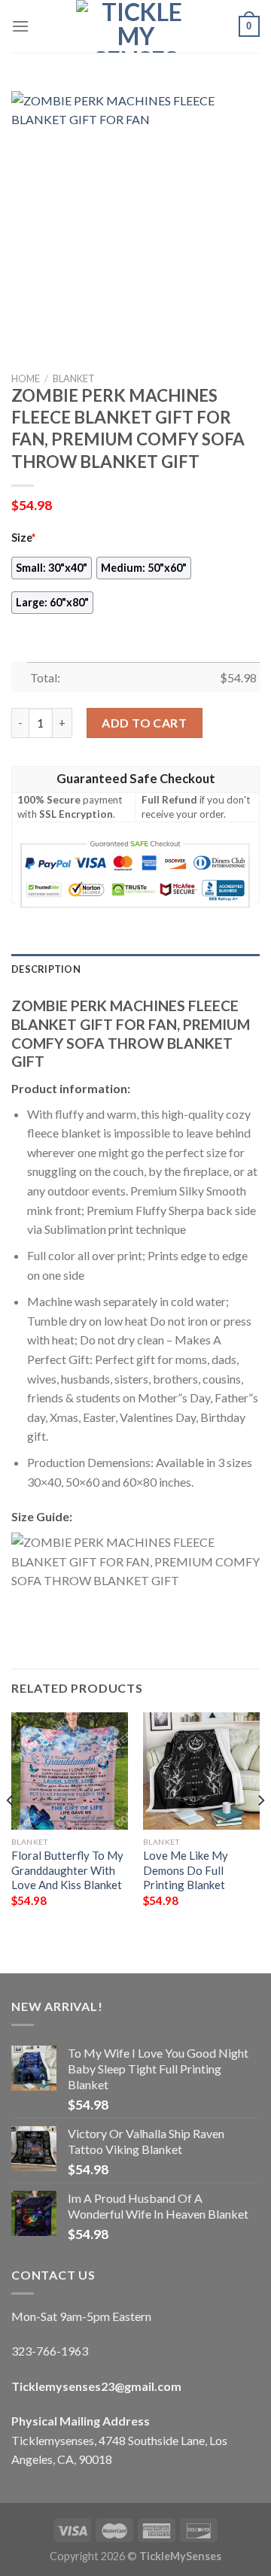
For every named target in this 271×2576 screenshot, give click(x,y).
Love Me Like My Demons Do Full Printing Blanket (186, 1870)
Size (23, 538)
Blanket (74, 378)
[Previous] (11, 1830)
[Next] (260, 1830)
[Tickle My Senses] (135, 26)
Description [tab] (46, 969)
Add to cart (144, 723)
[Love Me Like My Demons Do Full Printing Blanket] (201, 1771)
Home (26, 378)
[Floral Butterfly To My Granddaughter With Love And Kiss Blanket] (70, 1771)
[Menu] (20, 26)
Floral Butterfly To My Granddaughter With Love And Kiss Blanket (67, 1870)
